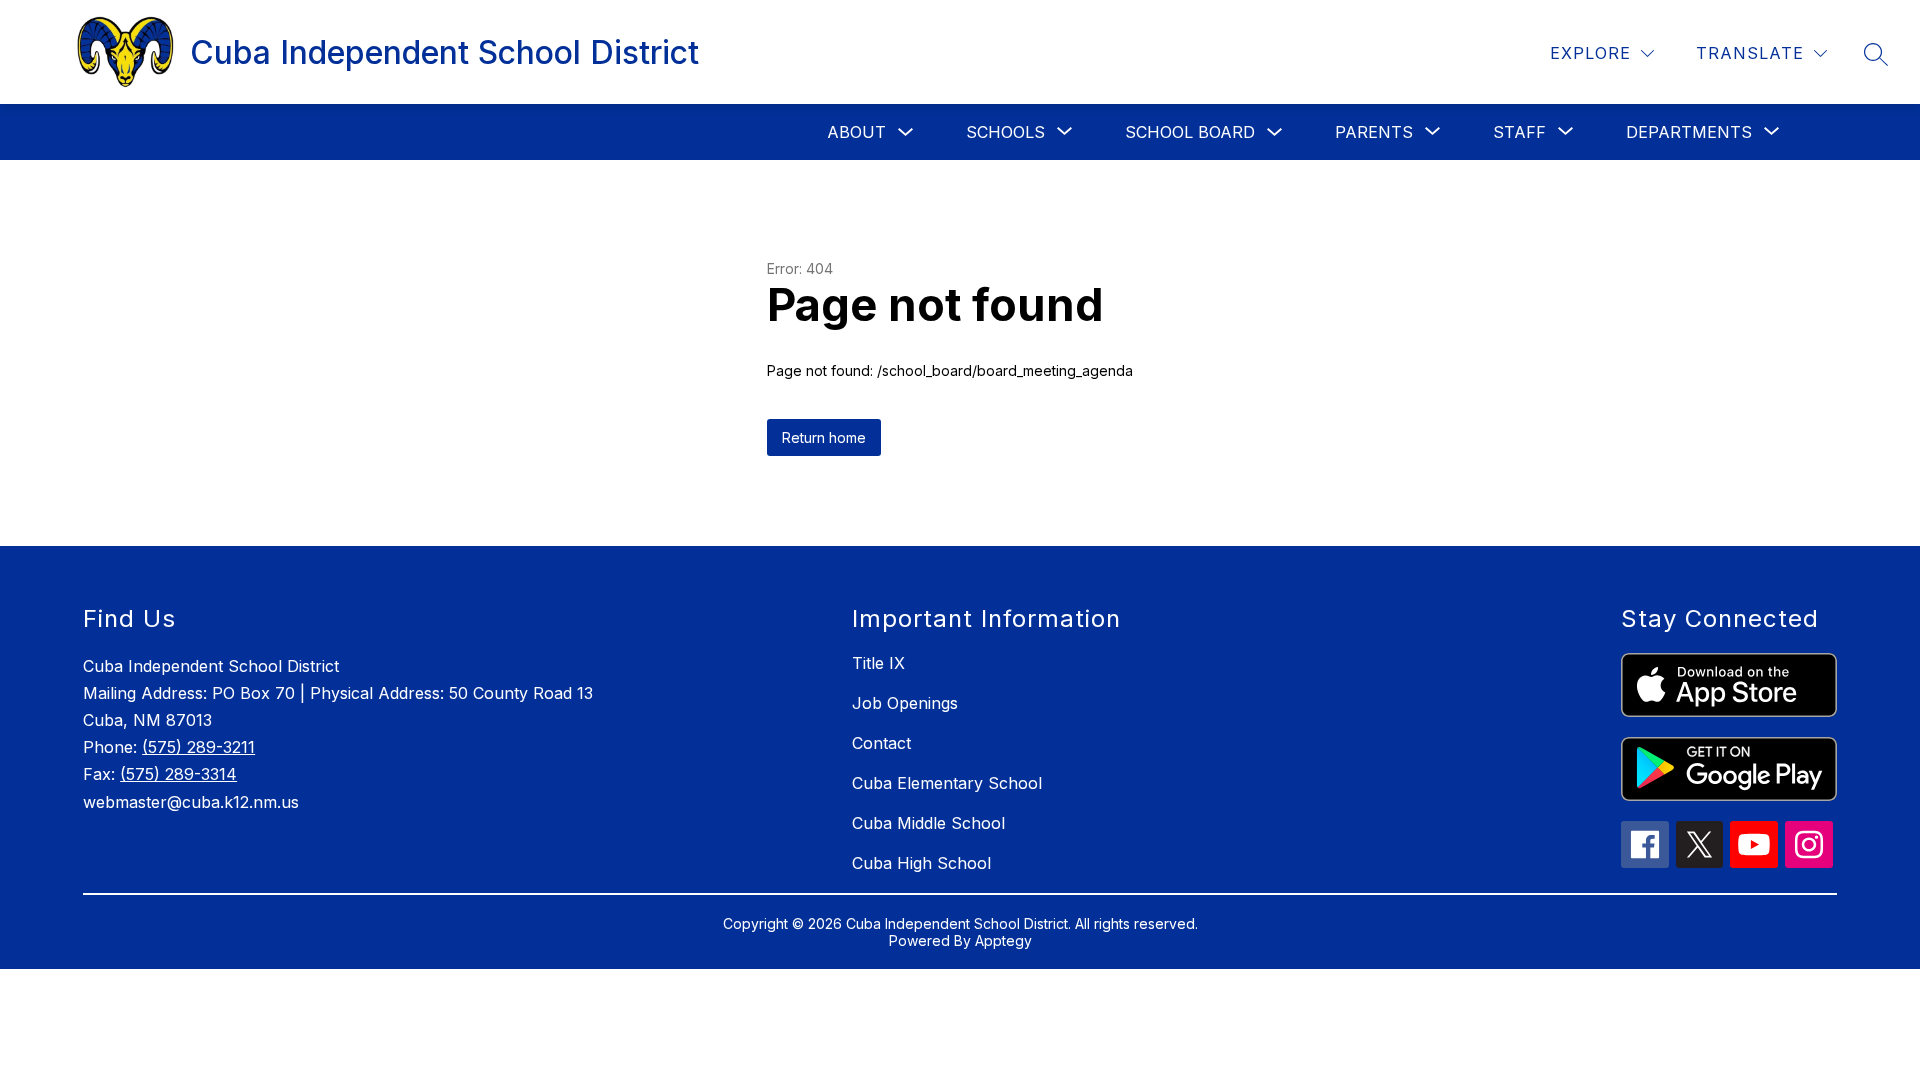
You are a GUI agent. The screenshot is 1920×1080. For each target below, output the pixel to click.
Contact (881, 743)
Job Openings (905, 703)
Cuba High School (921, 863)
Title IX (878, 663)
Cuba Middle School (928, 823)
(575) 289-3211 (198, 747)
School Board (1190, 132)
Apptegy (1003, 940)
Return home (824, 437)
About (856, 132)
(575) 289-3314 (178, 774)
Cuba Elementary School (947, 783)
